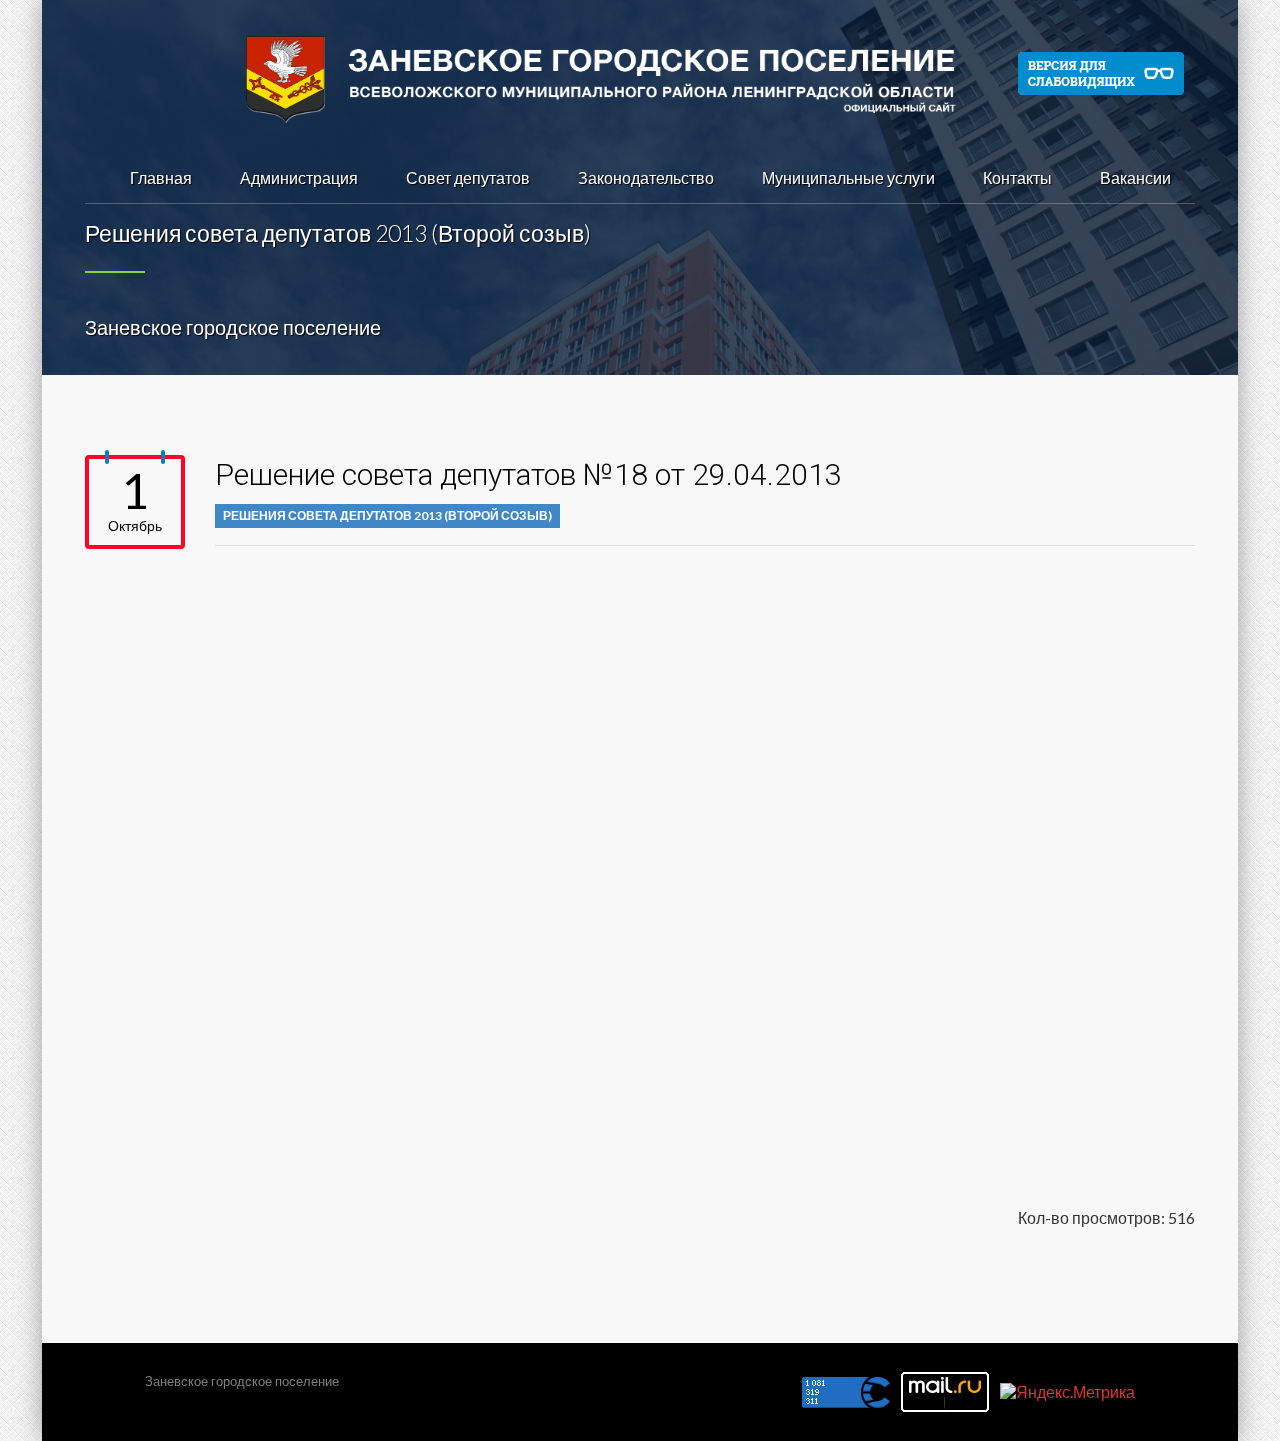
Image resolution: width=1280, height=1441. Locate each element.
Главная (161, 177)
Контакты (1017, 177)
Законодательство (646, 177)
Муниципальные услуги (848, 177)
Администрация (299, 177)
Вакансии (1135, 177)
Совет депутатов (468, 177)
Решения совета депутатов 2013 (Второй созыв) (387, 515)
